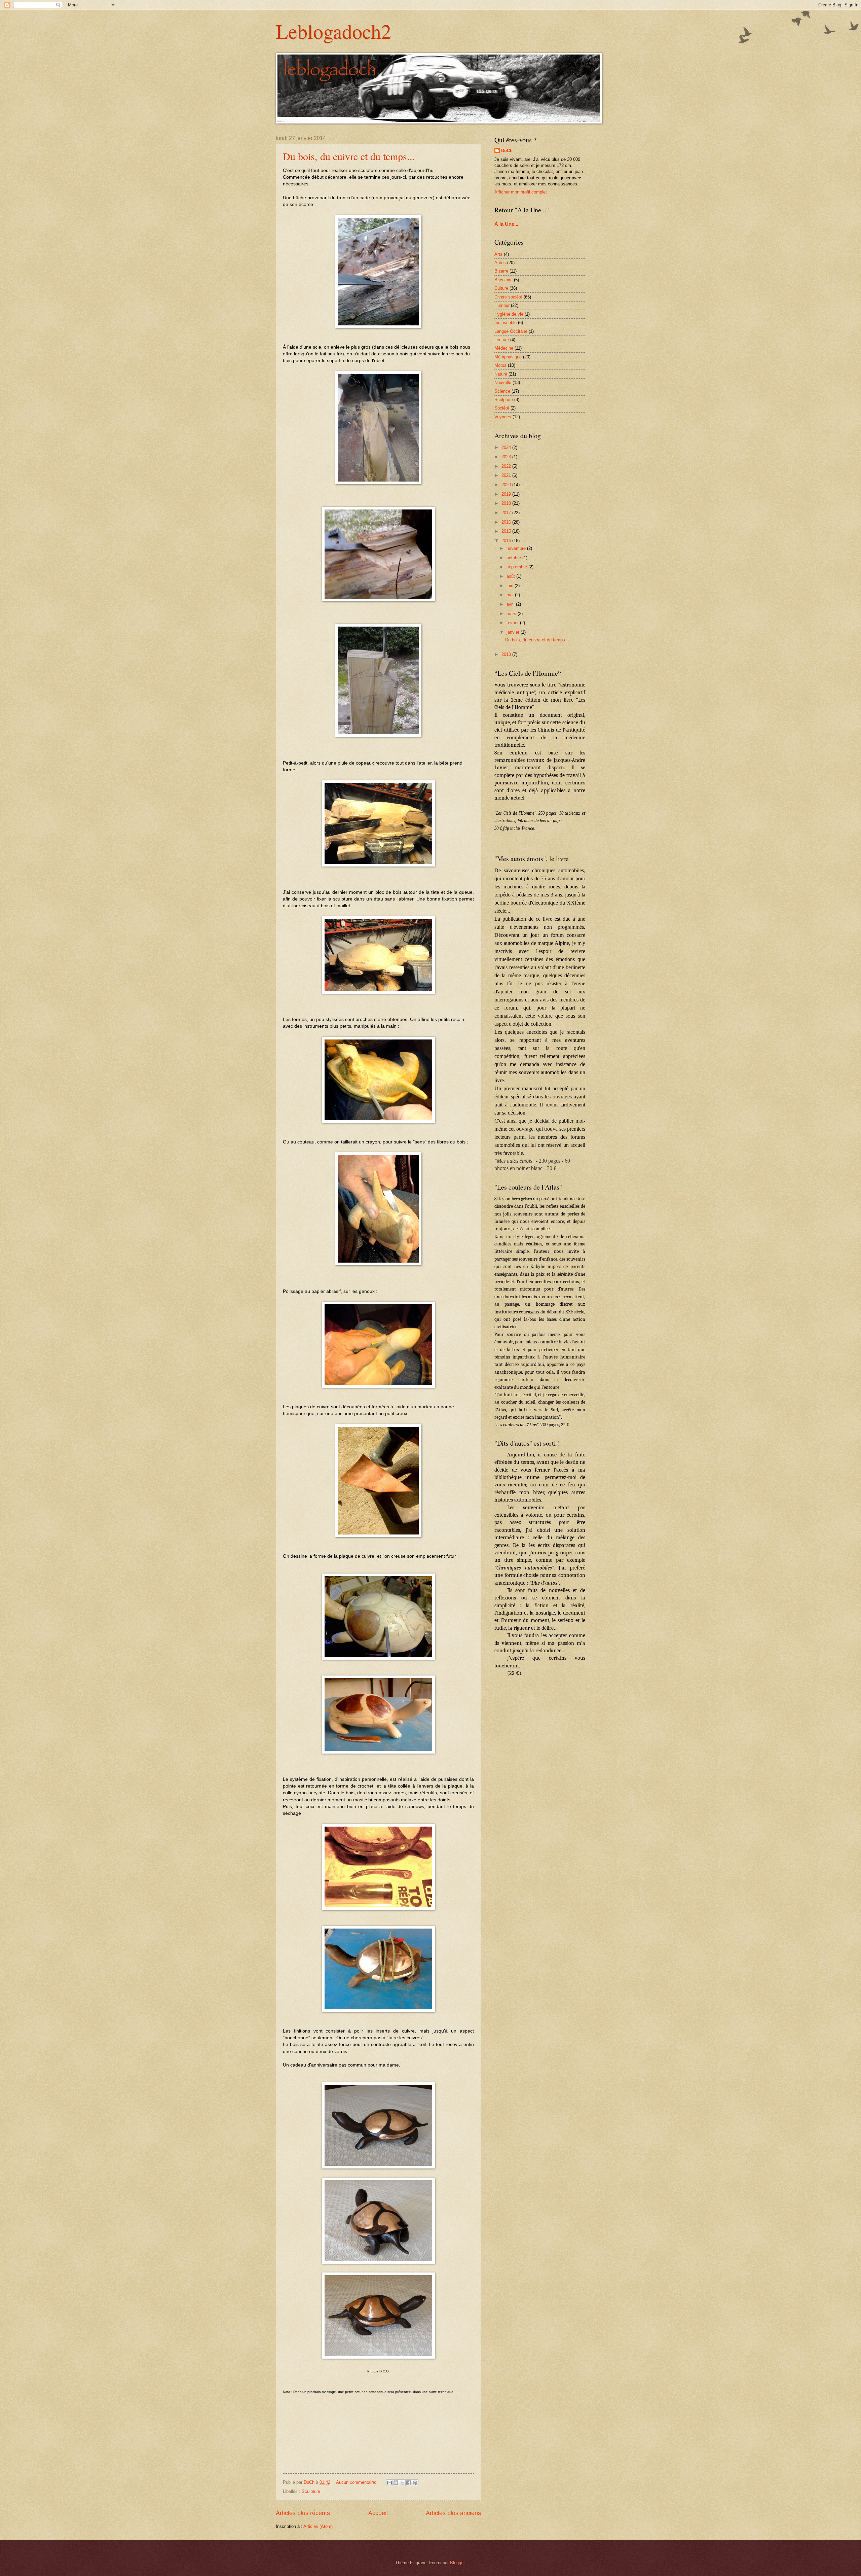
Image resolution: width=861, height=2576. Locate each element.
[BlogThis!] (396, 2483)
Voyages (503, 417)
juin (511, 586)
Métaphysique (508, 357)
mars (512, 614)
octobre (514, 558)
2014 (507, 541)
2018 (507, 503)
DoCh (507, 151)
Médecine (504, 348)
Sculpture (311, 2491)
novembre (517, 548)
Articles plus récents (303, 2513)
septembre (517, 567)
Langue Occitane (511, 331)
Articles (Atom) (318, 2526)
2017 (507, 513)
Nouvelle (503, 382)
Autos (500, 263)
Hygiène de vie (509, 314)
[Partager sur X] (402, 2483)
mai (511, 595)
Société (502, 408)
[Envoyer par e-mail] (389, 2483)
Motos (500, 365)
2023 (507, 457)
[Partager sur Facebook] (409, 2483)
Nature (501, 374)
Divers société (508, 297)
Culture (501, 288)
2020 (507, 485)
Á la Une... (506, 224)
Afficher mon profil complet (521, 192)
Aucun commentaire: (357, 2482)
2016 (507, 522)
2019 (507, 494)
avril (511, 604)
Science (502, 391)
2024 (507, 447)
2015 (507, 531)
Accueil (378, 2513)
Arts (498, 254)
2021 (507, 475)
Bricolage (503, 280)
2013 (507, 654)
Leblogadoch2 (333, 31)
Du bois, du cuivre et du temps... (349, 156)
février (513, 623)
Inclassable (506, 323)
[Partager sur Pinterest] (415, 2483)
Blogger (457, 2563)
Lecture (502, 340)
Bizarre (501, 271)
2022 (507, 466)
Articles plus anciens (453, 2513)
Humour (502, 305)
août (511, 576)
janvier (514, 632)
